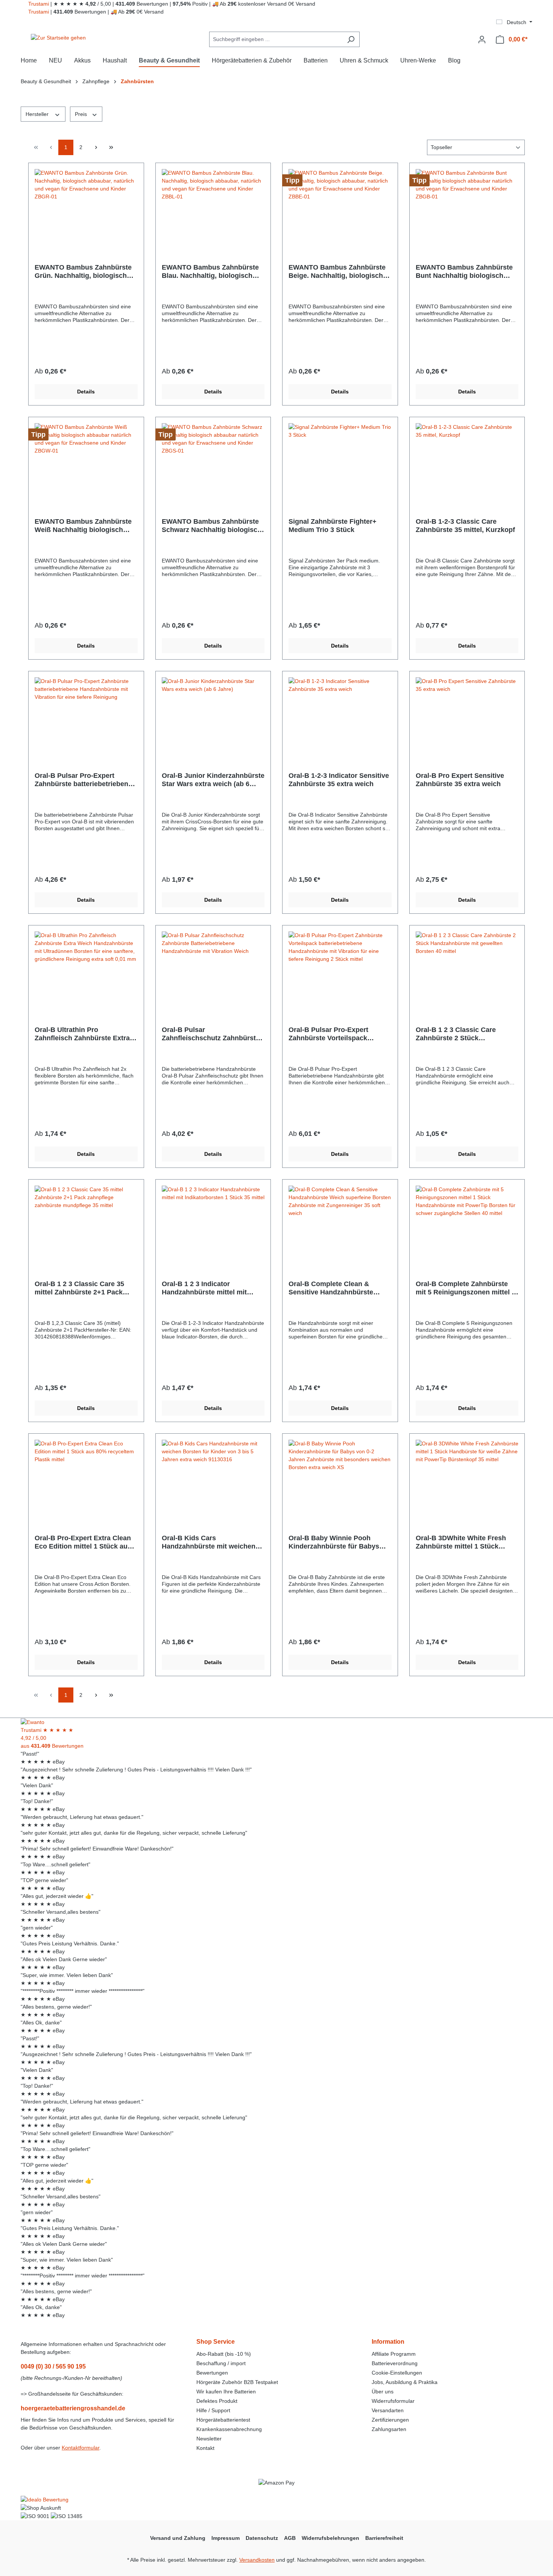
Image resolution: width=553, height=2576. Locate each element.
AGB (290, 2538)
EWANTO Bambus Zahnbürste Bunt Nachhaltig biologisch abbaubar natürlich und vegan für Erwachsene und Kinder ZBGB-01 (464, 272)
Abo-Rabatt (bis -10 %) (224, 2354)
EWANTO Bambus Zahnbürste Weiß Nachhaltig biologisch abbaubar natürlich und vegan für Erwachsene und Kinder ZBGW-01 (83, 526)
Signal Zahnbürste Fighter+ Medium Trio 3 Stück (333, 526)
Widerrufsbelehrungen (330, 2538)
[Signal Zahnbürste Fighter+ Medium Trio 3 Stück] (340, 461)
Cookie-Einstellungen (397, 2373)
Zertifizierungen (390, 2420)
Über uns (383, 2392)
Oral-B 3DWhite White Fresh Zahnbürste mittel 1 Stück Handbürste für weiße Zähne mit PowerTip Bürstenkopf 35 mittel (463, 1542)
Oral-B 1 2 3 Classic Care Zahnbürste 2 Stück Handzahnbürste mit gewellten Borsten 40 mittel (465, 1034)
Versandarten (388, 2410)
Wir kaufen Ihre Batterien (226, 2392)
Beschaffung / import (221, 2363)
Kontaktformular (81, 2448)
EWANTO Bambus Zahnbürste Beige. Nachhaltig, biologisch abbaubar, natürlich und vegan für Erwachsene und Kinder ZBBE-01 (338, 272)
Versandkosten (257, 2560)
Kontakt (205, 2448)
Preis (82, 114)
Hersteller (38, 114)
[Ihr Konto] (482, 40)
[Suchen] (351, 39)
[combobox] (276, 39)
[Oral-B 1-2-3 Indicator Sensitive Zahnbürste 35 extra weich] (340, 715)
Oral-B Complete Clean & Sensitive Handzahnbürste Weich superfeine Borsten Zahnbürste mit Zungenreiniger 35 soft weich (339, 1288)
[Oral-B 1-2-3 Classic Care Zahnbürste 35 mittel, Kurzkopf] (467, 461)
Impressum (226, 2538)
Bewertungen (212, 2373)
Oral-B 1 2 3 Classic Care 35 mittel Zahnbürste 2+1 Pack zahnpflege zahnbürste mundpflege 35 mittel (79, 1288)
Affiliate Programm (394, 2354)
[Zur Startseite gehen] (58, 38)
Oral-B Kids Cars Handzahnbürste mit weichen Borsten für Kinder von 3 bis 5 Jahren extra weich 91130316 (210, 1542)
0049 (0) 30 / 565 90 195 (53, 2366)
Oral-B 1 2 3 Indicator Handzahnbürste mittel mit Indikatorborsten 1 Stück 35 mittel (206, 1288)
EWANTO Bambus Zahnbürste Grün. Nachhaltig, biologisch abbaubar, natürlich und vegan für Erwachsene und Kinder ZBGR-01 (84, 272)
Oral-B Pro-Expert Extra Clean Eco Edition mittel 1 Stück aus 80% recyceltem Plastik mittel (83, 1542)
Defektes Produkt (217, 2401)
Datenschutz (262, 2538)
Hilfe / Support (213, 2410)
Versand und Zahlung (178, 2538)
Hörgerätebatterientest (223, 2420)
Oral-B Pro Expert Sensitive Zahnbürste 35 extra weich (460, 780)
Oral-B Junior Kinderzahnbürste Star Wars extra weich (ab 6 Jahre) (213, 780)
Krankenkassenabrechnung (229, 2429)
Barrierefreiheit (384, 2538)
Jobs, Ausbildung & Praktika (405, 2382)
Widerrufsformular (393, 2401)
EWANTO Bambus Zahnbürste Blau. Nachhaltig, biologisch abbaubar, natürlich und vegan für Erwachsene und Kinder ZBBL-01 (211, 272)
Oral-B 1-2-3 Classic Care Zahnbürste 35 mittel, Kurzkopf (465, 526)
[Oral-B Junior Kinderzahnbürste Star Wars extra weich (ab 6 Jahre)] (213, 715)
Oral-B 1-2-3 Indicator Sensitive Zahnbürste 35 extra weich (339, 780)
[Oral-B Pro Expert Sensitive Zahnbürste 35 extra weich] (467, 715)
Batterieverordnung (395, 2363)
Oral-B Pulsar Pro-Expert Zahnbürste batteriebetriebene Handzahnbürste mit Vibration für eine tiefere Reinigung (83, 780)
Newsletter (209, 2439)
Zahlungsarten (389, 2429)
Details (86, 392)
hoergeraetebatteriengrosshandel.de (73, 2408)
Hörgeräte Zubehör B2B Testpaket (237, 2382)
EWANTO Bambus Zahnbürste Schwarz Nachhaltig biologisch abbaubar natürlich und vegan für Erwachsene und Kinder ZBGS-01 (212, 526)
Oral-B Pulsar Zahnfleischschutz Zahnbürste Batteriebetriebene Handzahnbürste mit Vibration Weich (211, 1034)
